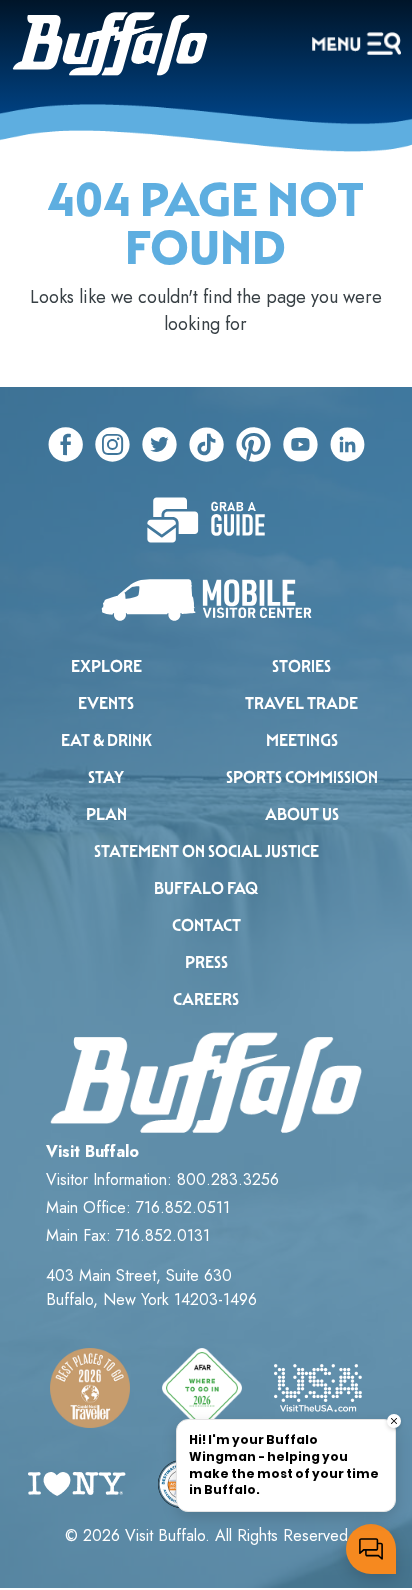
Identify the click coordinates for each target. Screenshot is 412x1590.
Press (206, 962)
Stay (106, 777)
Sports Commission (302, 777)
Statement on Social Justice (206, 851)
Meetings (302, 740)
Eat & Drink (106, 740)
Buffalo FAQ (206, 888)
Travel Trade (301, 703)
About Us (302, 814)
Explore (106, 666)
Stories (301, 666)
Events (106, 703)
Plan (106, 814)
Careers (206, 999)
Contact (206, 925)
